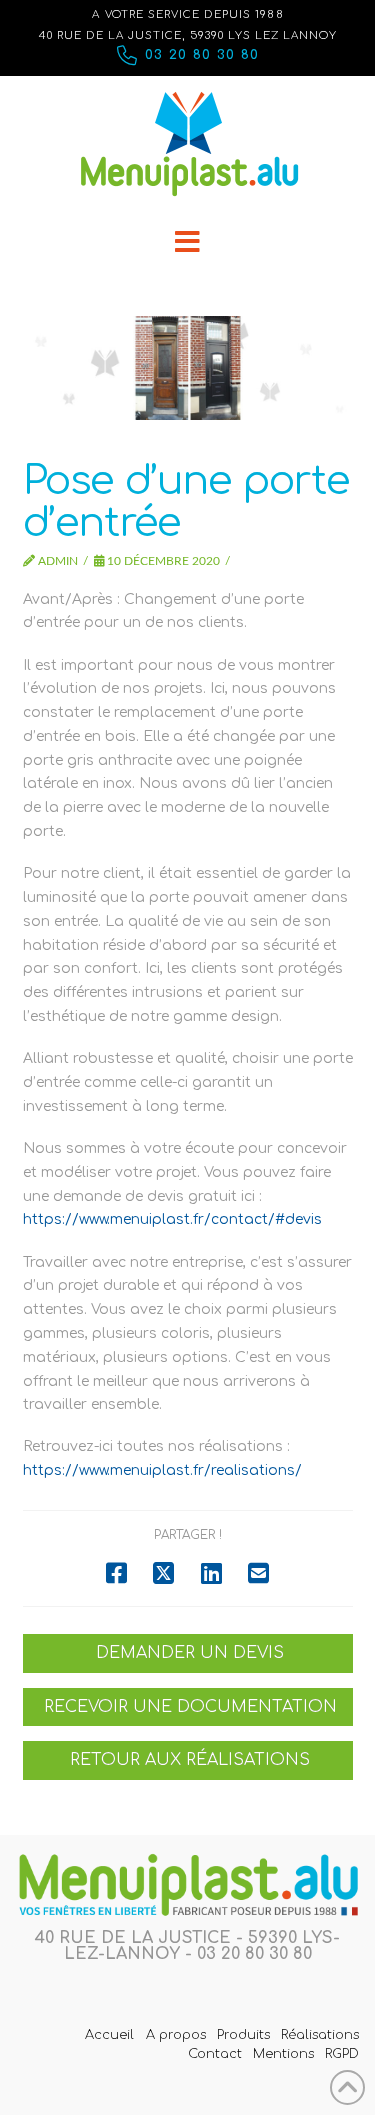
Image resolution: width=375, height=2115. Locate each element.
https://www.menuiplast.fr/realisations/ (162, 1470)
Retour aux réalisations (190, 1760)
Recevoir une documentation (190, 1707)
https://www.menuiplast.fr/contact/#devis (172, 1219)
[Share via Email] (258, 1573)
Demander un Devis (190, 1653)
